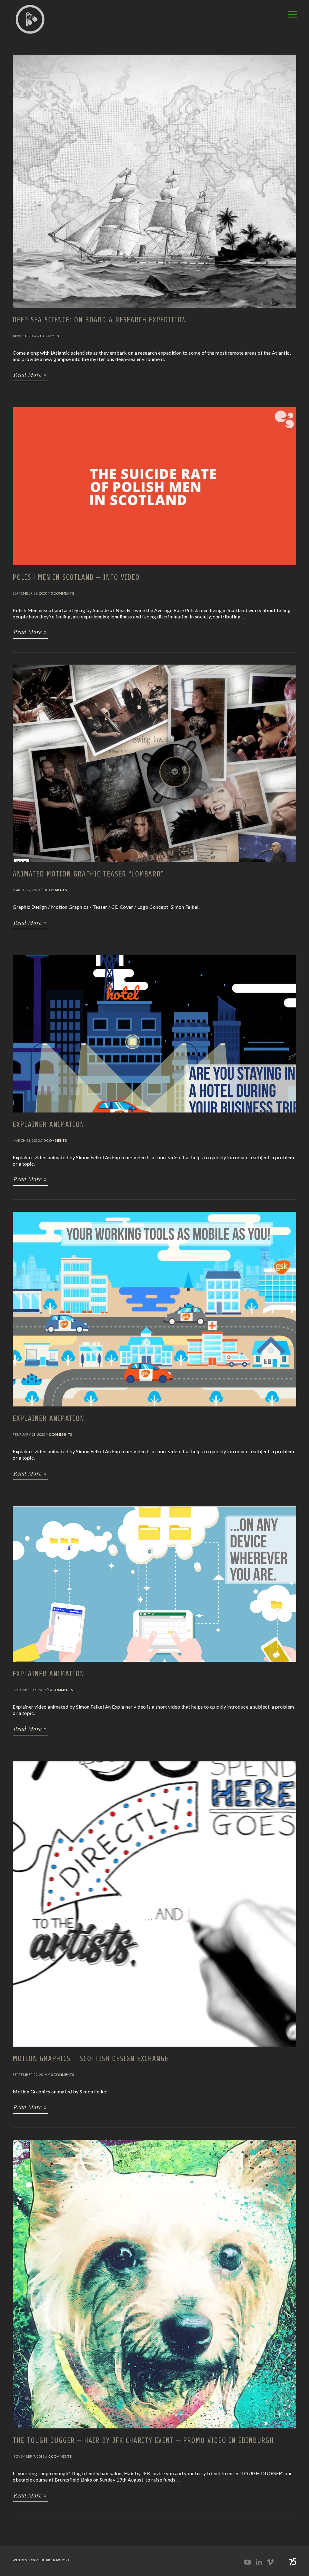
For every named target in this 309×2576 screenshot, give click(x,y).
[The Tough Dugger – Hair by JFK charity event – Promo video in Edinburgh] (154, 2431)
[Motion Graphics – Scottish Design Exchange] (154, 2049)
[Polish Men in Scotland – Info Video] (154, 568)
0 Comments (52, 336)
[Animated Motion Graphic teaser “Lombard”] (154, 865)
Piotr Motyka (58, 2560)
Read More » (30, 375)
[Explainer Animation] (154, 1115)
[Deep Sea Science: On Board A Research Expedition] (154, 311)
